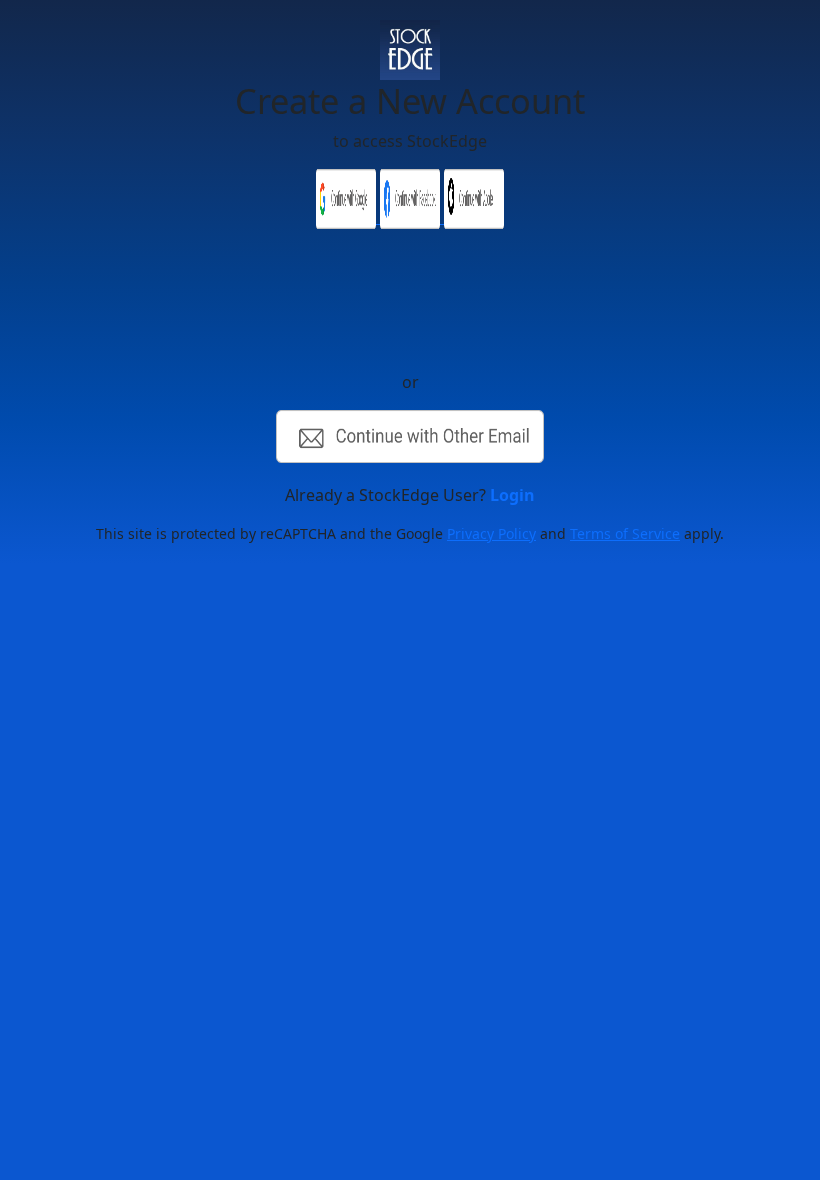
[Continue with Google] (348, 217)
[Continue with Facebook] (412, 217)
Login (512, 495)
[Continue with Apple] (474, 217)
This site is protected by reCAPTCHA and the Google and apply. (410, 533)
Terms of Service (625, 533)
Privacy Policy (491, 533)
